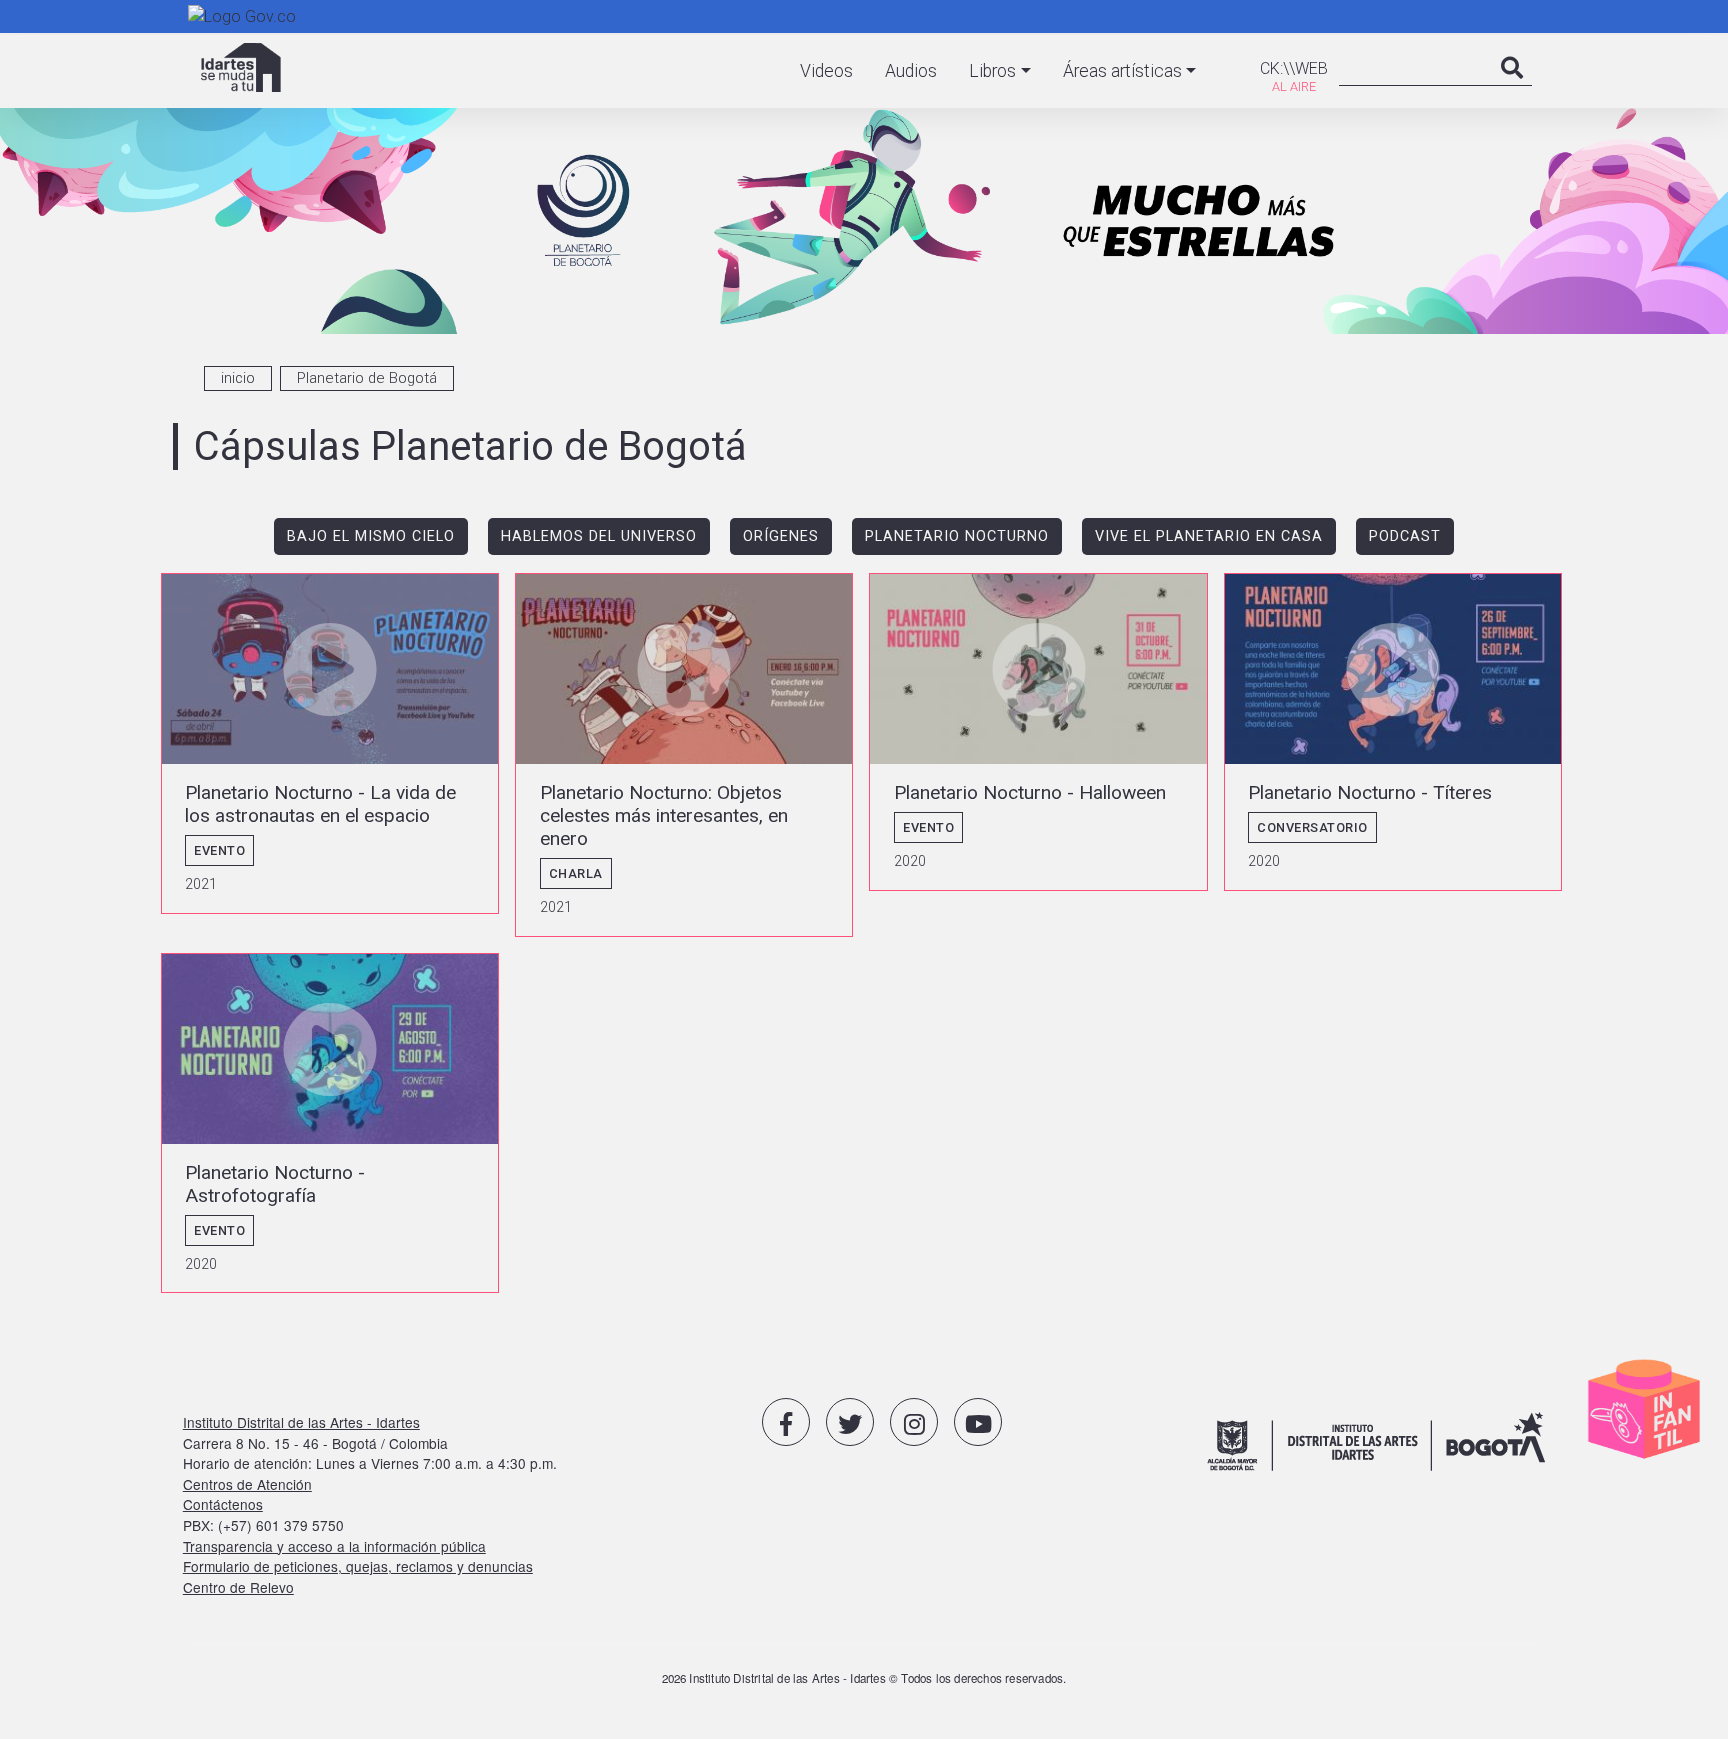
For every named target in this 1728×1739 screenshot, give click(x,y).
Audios (911, 71)
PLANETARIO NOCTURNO (957, 536)
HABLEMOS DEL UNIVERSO (599, 536)
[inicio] (241, 67)
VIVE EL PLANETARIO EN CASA (1209, 536)
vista (330, 743)
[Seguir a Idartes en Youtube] (978, 1422)
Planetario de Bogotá (367, 378)
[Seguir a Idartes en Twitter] (850, 1422)
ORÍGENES (781, 536)
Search (1512, 88)
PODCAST (1405, 536)
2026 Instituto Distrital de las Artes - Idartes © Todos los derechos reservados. (864, 1678)
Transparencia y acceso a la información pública (334, 1546)
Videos (826, 71)
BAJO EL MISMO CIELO (371, 536)
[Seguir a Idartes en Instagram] (914, 1422)
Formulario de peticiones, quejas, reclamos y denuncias (358, 1566)
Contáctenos (223, 1504)
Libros (992, 71)
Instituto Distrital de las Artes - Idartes (301, 1422)
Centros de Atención (247, 1484)
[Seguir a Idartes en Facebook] (786, 1422)
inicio (238, 378)
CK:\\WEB (1294, 68)
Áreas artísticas (1122, 71)
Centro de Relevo (238, 1587)
